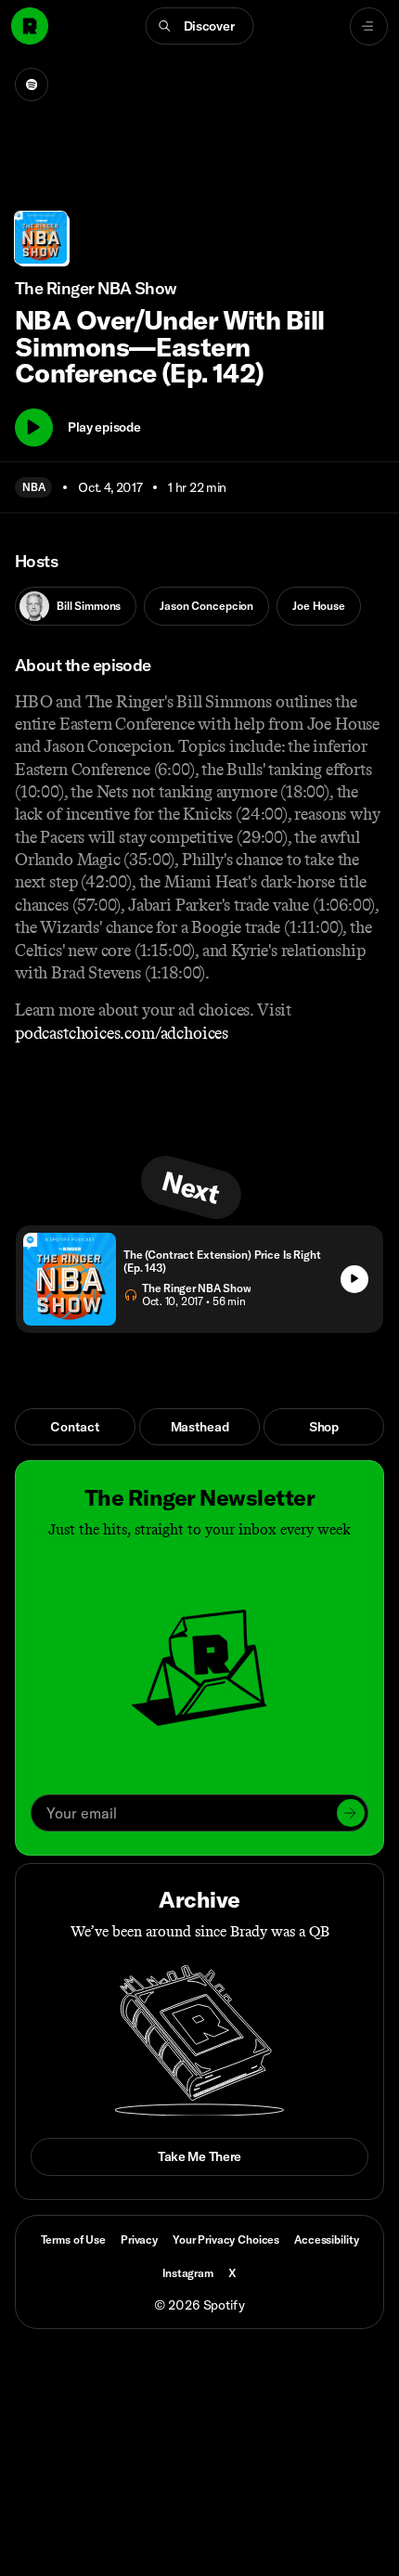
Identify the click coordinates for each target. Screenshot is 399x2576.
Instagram (188, 2273)
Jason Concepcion (206, 606)
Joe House (319, 606)
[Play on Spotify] (32, 84)
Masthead (200, 1427)
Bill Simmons (89, 606)
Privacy (139, 2239)
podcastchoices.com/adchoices (122, 1033)
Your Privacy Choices (226, 2240)
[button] (200, 26)
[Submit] (351, 1813)
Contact (75, 1427)
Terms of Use (73, 2239)
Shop (324, 1427)
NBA (33, 487)
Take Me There (199, 2156)
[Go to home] (30, 26)
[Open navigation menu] (369, 26)
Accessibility (326, 2239)
